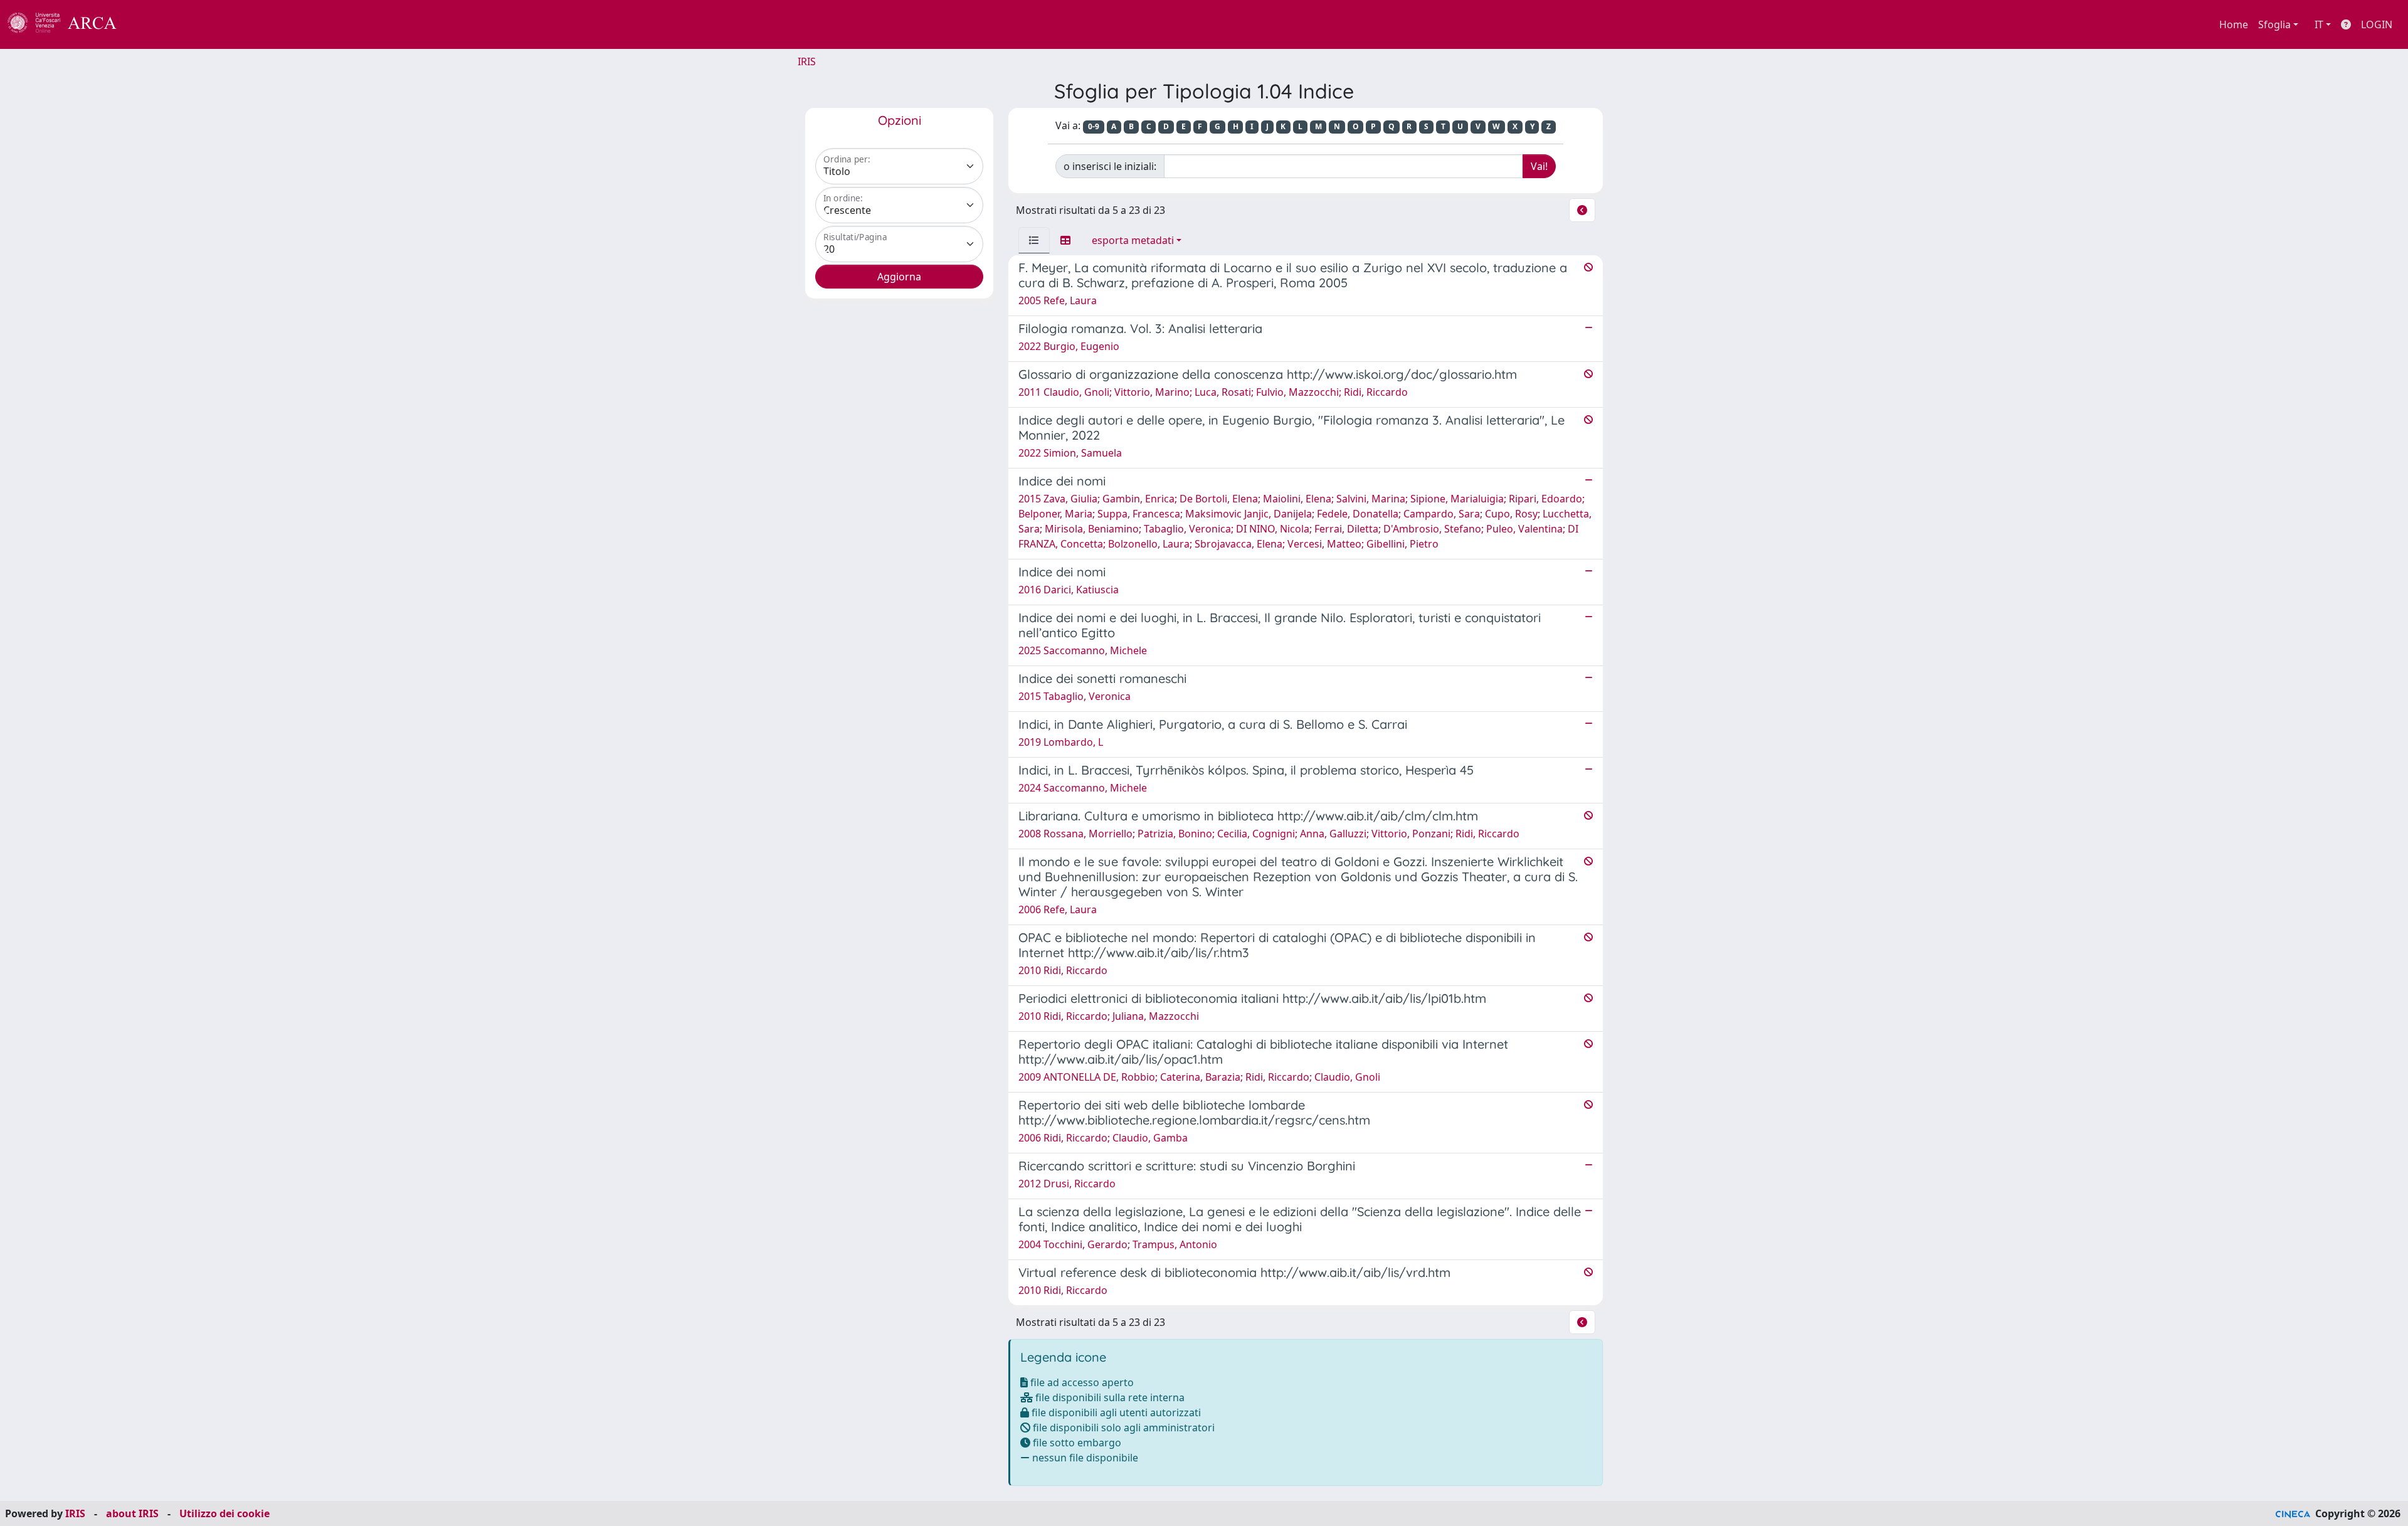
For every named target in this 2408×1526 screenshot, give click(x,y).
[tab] (1034, 240)
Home (2234, 24)
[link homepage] (69, 24)
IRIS (807, 61)
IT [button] (2319, 24)
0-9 (1094, 126)
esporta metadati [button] (1133, 240)
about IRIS (132, 1513)
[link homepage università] (150, 24)
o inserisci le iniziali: (1110, 166)
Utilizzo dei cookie (224, 1513)
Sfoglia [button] (2274, 24)
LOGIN (2377, 24)
